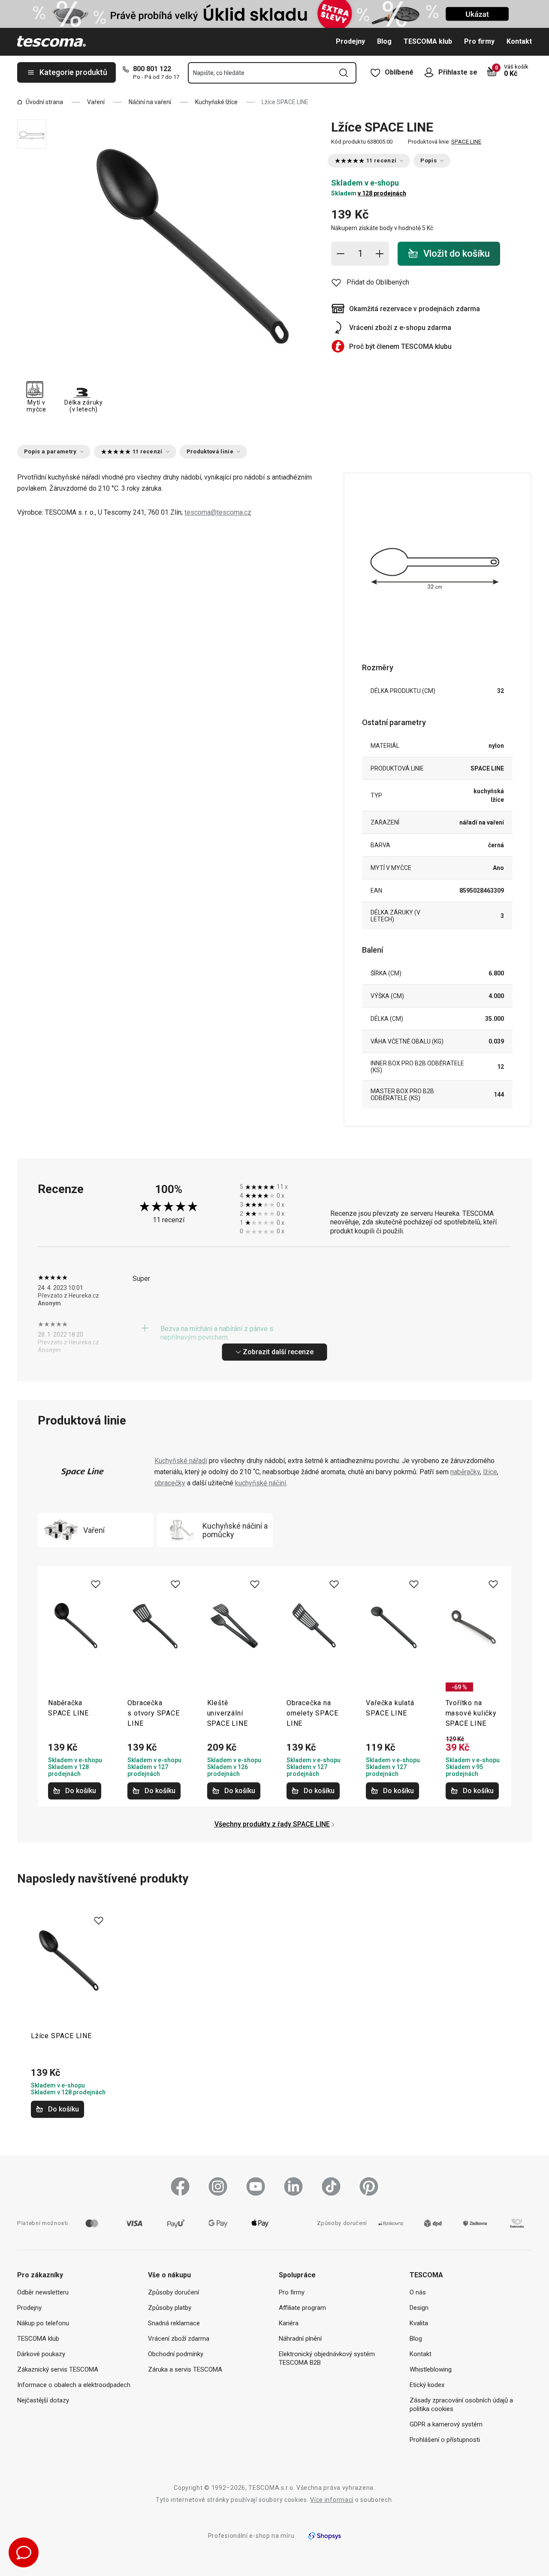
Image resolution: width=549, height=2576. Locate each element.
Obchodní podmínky (176, 2354)
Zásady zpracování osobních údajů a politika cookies (461, 2405)
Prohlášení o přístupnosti (445, 2440)
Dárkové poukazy (41, 2354)
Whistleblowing (431, 2369)
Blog (384, 41)
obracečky (170, 1483)
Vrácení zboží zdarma (179, 2339)
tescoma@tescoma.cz (218, 512)
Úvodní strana (44, 102)
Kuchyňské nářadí (181, 1461)
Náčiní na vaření (150, 102)
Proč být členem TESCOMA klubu (400, 346)
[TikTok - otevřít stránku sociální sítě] (331, 2186)
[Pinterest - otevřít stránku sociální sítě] (369, 2186)
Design (419, 2308)
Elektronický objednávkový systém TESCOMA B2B (327, 2358)
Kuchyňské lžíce (216, 102)
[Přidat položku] (380, 254)
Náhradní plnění (300, 2339)
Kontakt (519, 41)
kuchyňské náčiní (261, 1483)
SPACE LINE (466, 142)
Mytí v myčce (36, 406)
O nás (418, 2292)
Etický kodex (427, 2385)
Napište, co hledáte (219, 73)
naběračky (465, 1472)
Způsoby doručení (173, 2292)
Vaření (96, 102)
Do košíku (81, 1791)
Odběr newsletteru (43, 2292)
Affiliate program (302, 2308)
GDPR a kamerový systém (446, 2424)
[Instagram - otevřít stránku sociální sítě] (218, 2186)
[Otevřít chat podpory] (24, 2552)
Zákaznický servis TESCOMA (58, 2369)
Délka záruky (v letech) (83, 406)
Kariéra (289, 2323)
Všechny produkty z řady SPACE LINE (272, 1824)
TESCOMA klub (428, 41)
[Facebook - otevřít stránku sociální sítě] (180, 2186)
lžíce (490, 1472)
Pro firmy (479, 41)
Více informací (332, 2500)
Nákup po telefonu (43, 2323)
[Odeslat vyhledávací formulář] (344, 73)
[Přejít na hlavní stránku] (51, 42)
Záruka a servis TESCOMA (185, 2369)
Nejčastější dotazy (43, 2400)
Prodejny (350, 41)
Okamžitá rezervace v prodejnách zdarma (415, 309)
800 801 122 (152, 69)
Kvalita (419, 2323)
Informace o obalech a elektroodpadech (74, 2385)
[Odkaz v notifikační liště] (274, 14)
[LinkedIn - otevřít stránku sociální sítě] (293, 2186)
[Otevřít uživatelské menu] (431, 72)
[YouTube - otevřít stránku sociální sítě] (256, 2186)
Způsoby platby (170, 2308)
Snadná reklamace (174, 2323)
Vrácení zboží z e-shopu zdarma (400, 328)
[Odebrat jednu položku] (341, 254)
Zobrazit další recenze (278, 1352)
